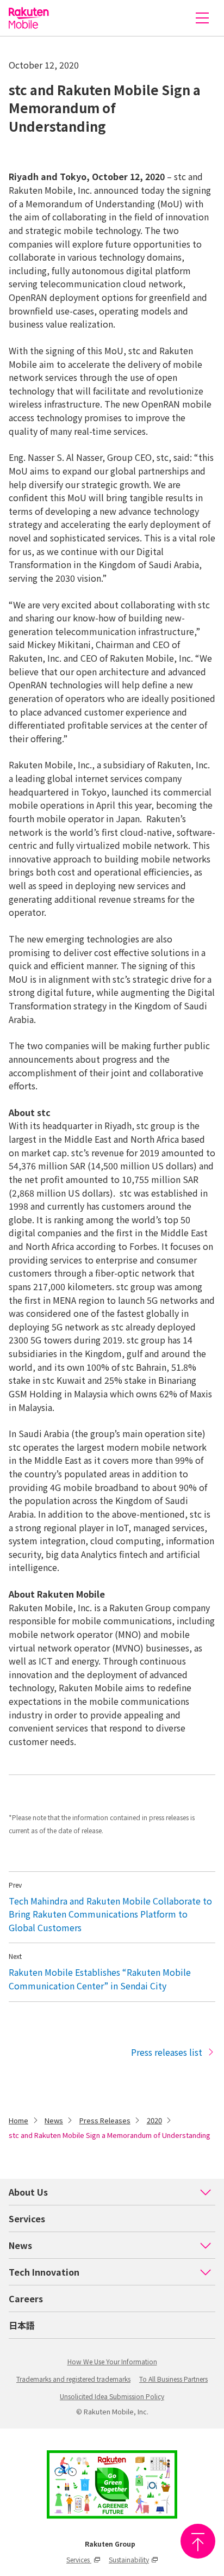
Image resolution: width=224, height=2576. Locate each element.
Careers (26, 2298)
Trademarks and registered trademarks (73, 2379)
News (54, 2120)
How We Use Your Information (112, 2361)
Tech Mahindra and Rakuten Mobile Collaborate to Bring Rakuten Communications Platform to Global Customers (110, 1914)
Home (18, 2120)
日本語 (22, 2325)
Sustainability (129, 2559)
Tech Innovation (44, 2272)
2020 (154, 2120)
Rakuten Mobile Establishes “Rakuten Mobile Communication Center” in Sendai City (100, 1979)
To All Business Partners (173, 2379)
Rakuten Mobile (29, 18)
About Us (28, 2192)
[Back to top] (198, 2541)
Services (27, 2218)
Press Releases (105, 2120)
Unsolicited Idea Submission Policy (112, 2396)
